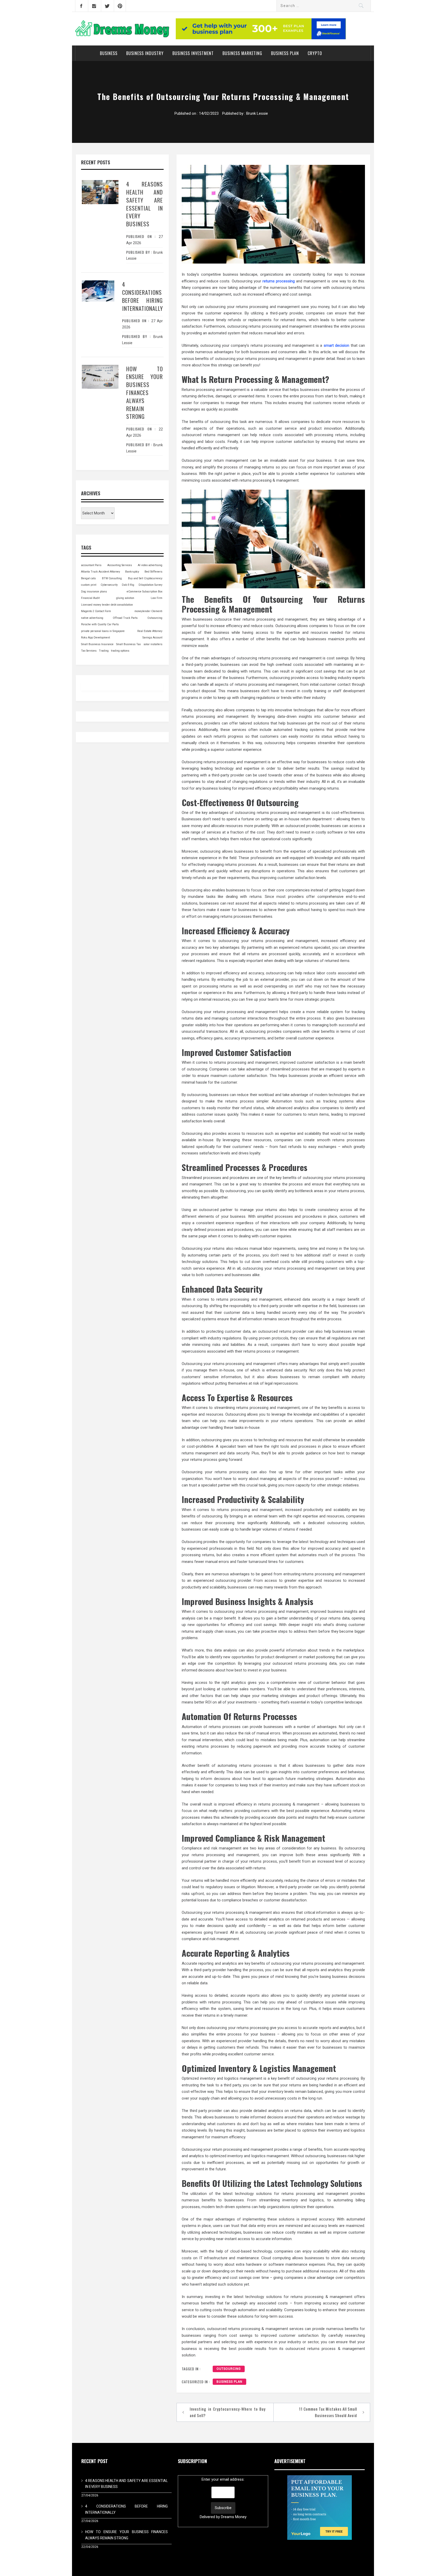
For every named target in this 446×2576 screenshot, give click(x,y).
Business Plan (285, 53)
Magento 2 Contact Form (96, 611)
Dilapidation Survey (150, 585)
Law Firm (157, 598)
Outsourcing (229, 2369)
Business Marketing (242, 53)
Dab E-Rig (128, 585)
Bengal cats (88, 578)
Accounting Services (120, 565)
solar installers (153, 644)
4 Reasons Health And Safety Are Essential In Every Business (145, 204)
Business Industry (145, 53)
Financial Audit (90, 598)
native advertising (92, 618)
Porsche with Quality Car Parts (100, 624)
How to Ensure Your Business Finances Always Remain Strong (145, 393)
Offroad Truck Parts (125, 618)
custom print (89, 585)
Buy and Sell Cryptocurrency (145, 578)
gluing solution (125, 598)
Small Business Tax (128, 644)
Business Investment (193, 53)
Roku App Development (95, 638)
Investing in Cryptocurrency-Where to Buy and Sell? (228, 2412)
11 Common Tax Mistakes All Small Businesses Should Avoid (328, 2412)
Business (109, 53)
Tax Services (89, 651)
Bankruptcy (132, 572)
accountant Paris (91, 565)
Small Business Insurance (97, 644)
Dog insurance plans (94, 592)
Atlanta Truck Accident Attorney (101, 572)
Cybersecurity (109, 585)
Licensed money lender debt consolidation (107, 605)
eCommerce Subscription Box (145, 592)
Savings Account (152, 638)
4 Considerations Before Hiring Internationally (142, 296)
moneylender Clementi (148, 611)
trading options (120, 651)
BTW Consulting (112, 578)
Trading (104, 651)
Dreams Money (234, 2517)
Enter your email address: (223, 2498)
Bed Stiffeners (153, 572)
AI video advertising (150, 565)
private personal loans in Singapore (103, 631)
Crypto (315, 53)
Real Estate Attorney (150, 631)
